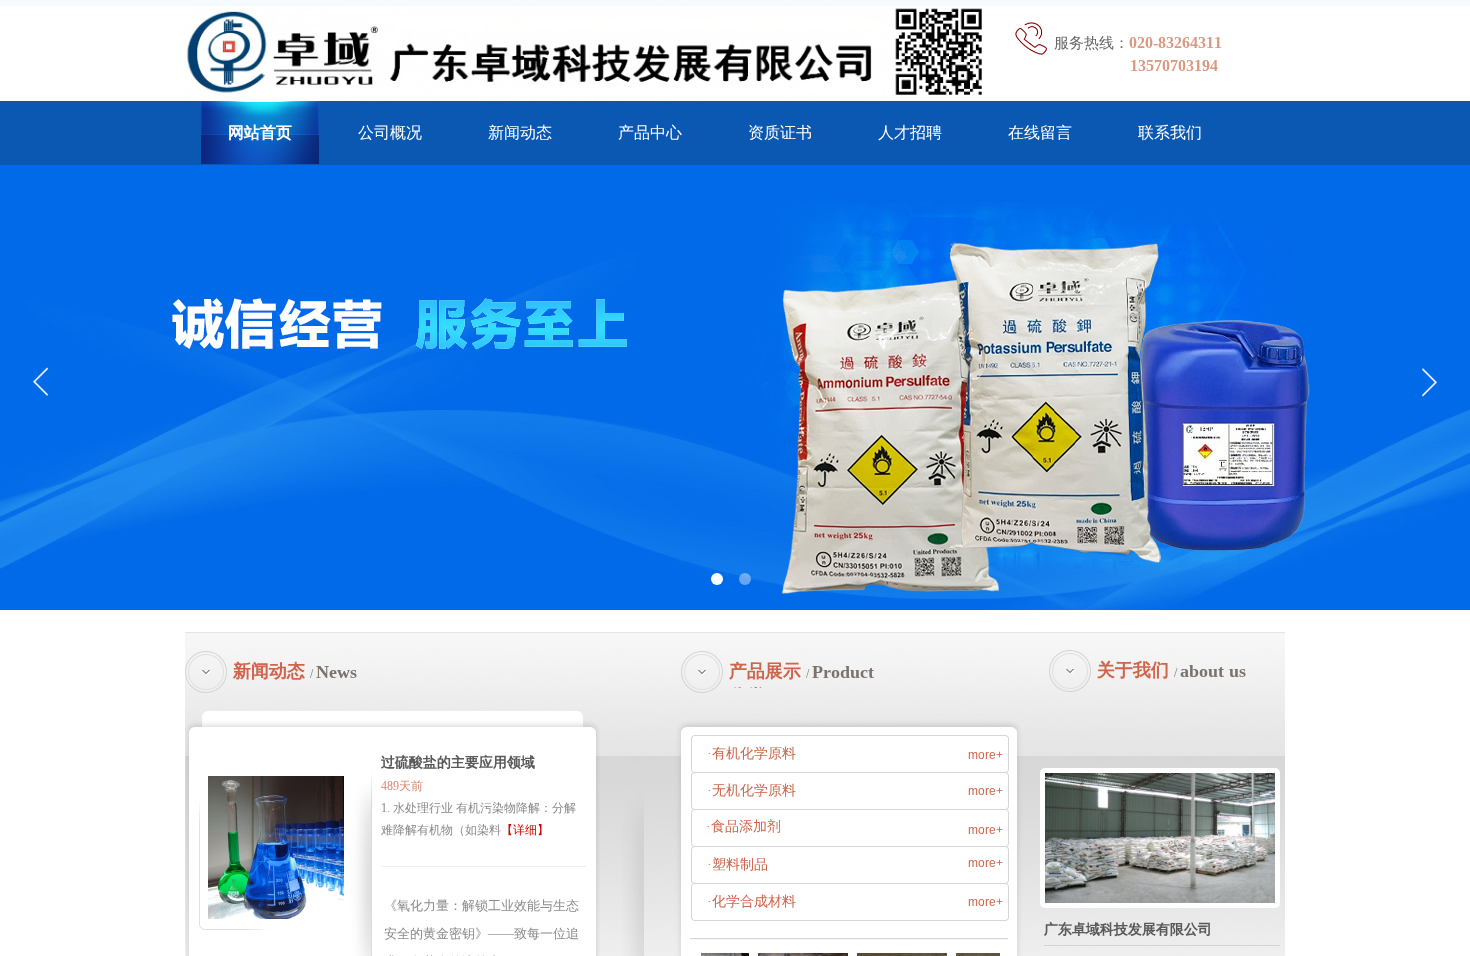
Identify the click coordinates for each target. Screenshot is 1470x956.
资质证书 (780, 132)
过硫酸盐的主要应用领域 (458, 762)
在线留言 (1040, 132)
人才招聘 (910, 132)
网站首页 (260, 132)
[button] (717, 579)
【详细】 (525, 830)
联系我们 (1170, 132)
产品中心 (650, 132)
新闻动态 (520, 132)
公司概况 (390, 132)
